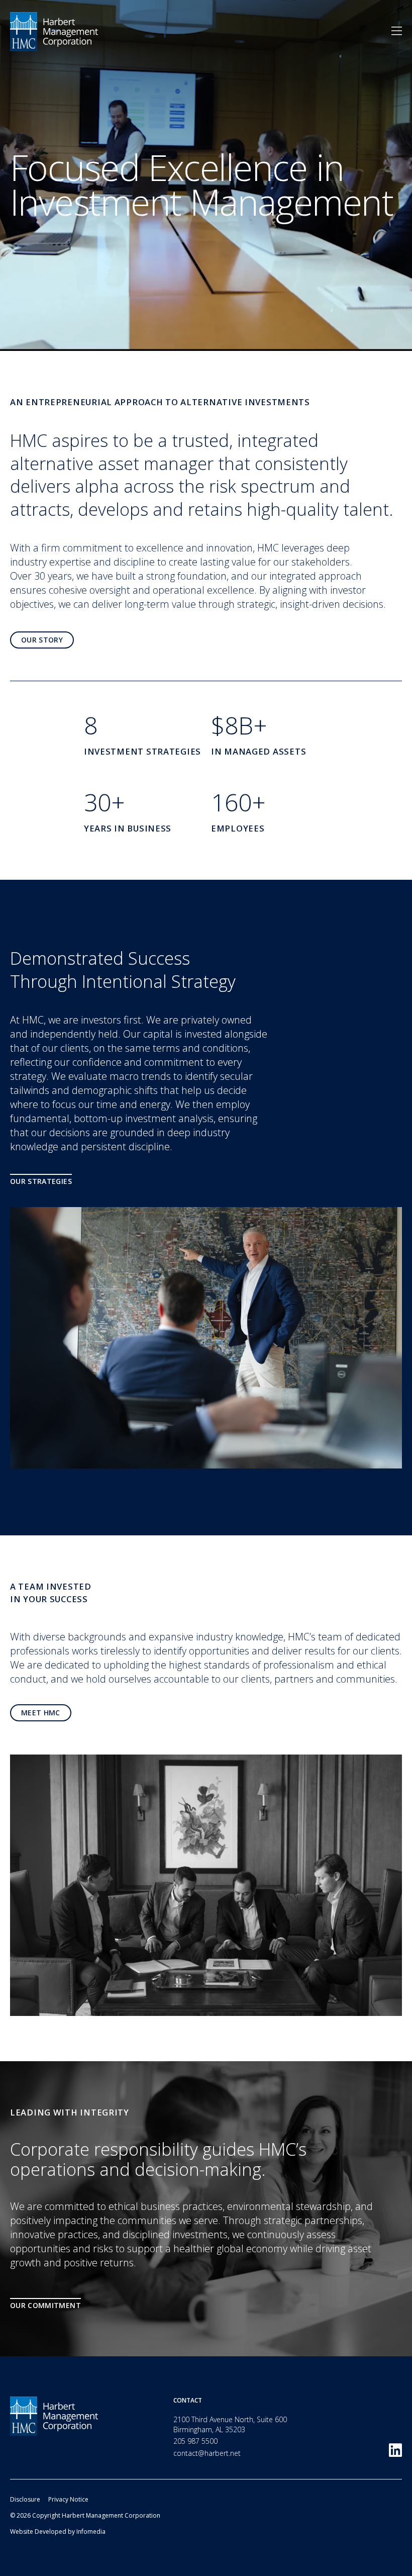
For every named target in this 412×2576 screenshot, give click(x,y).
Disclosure (25, 2499)
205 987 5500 (195, 2441)
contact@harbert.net (207, 2453)
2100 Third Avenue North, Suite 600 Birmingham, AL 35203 (230, 2424)
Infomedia (91, 2532)
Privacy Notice (68, 2499)
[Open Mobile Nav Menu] (397, 31)
